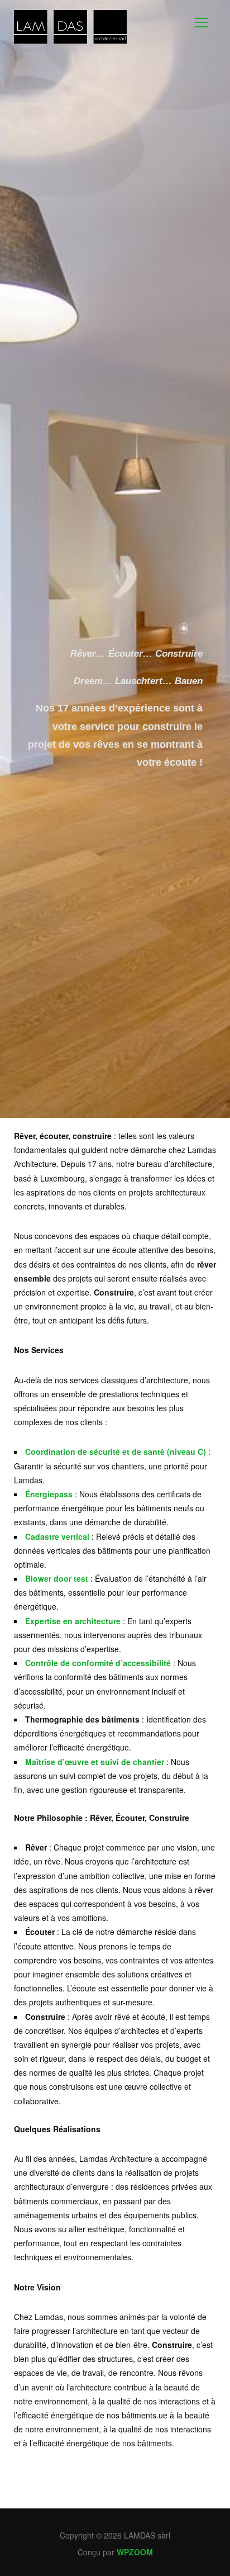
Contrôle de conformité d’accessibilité (98, 1663)
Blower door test (57, 1578)
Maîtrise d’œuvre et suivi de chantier (95, 1762)
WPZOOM (135, 2552)
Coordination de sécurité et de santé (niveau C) (116, 1451)
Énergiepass (49, 1494)
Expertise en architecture (73, 1621)
